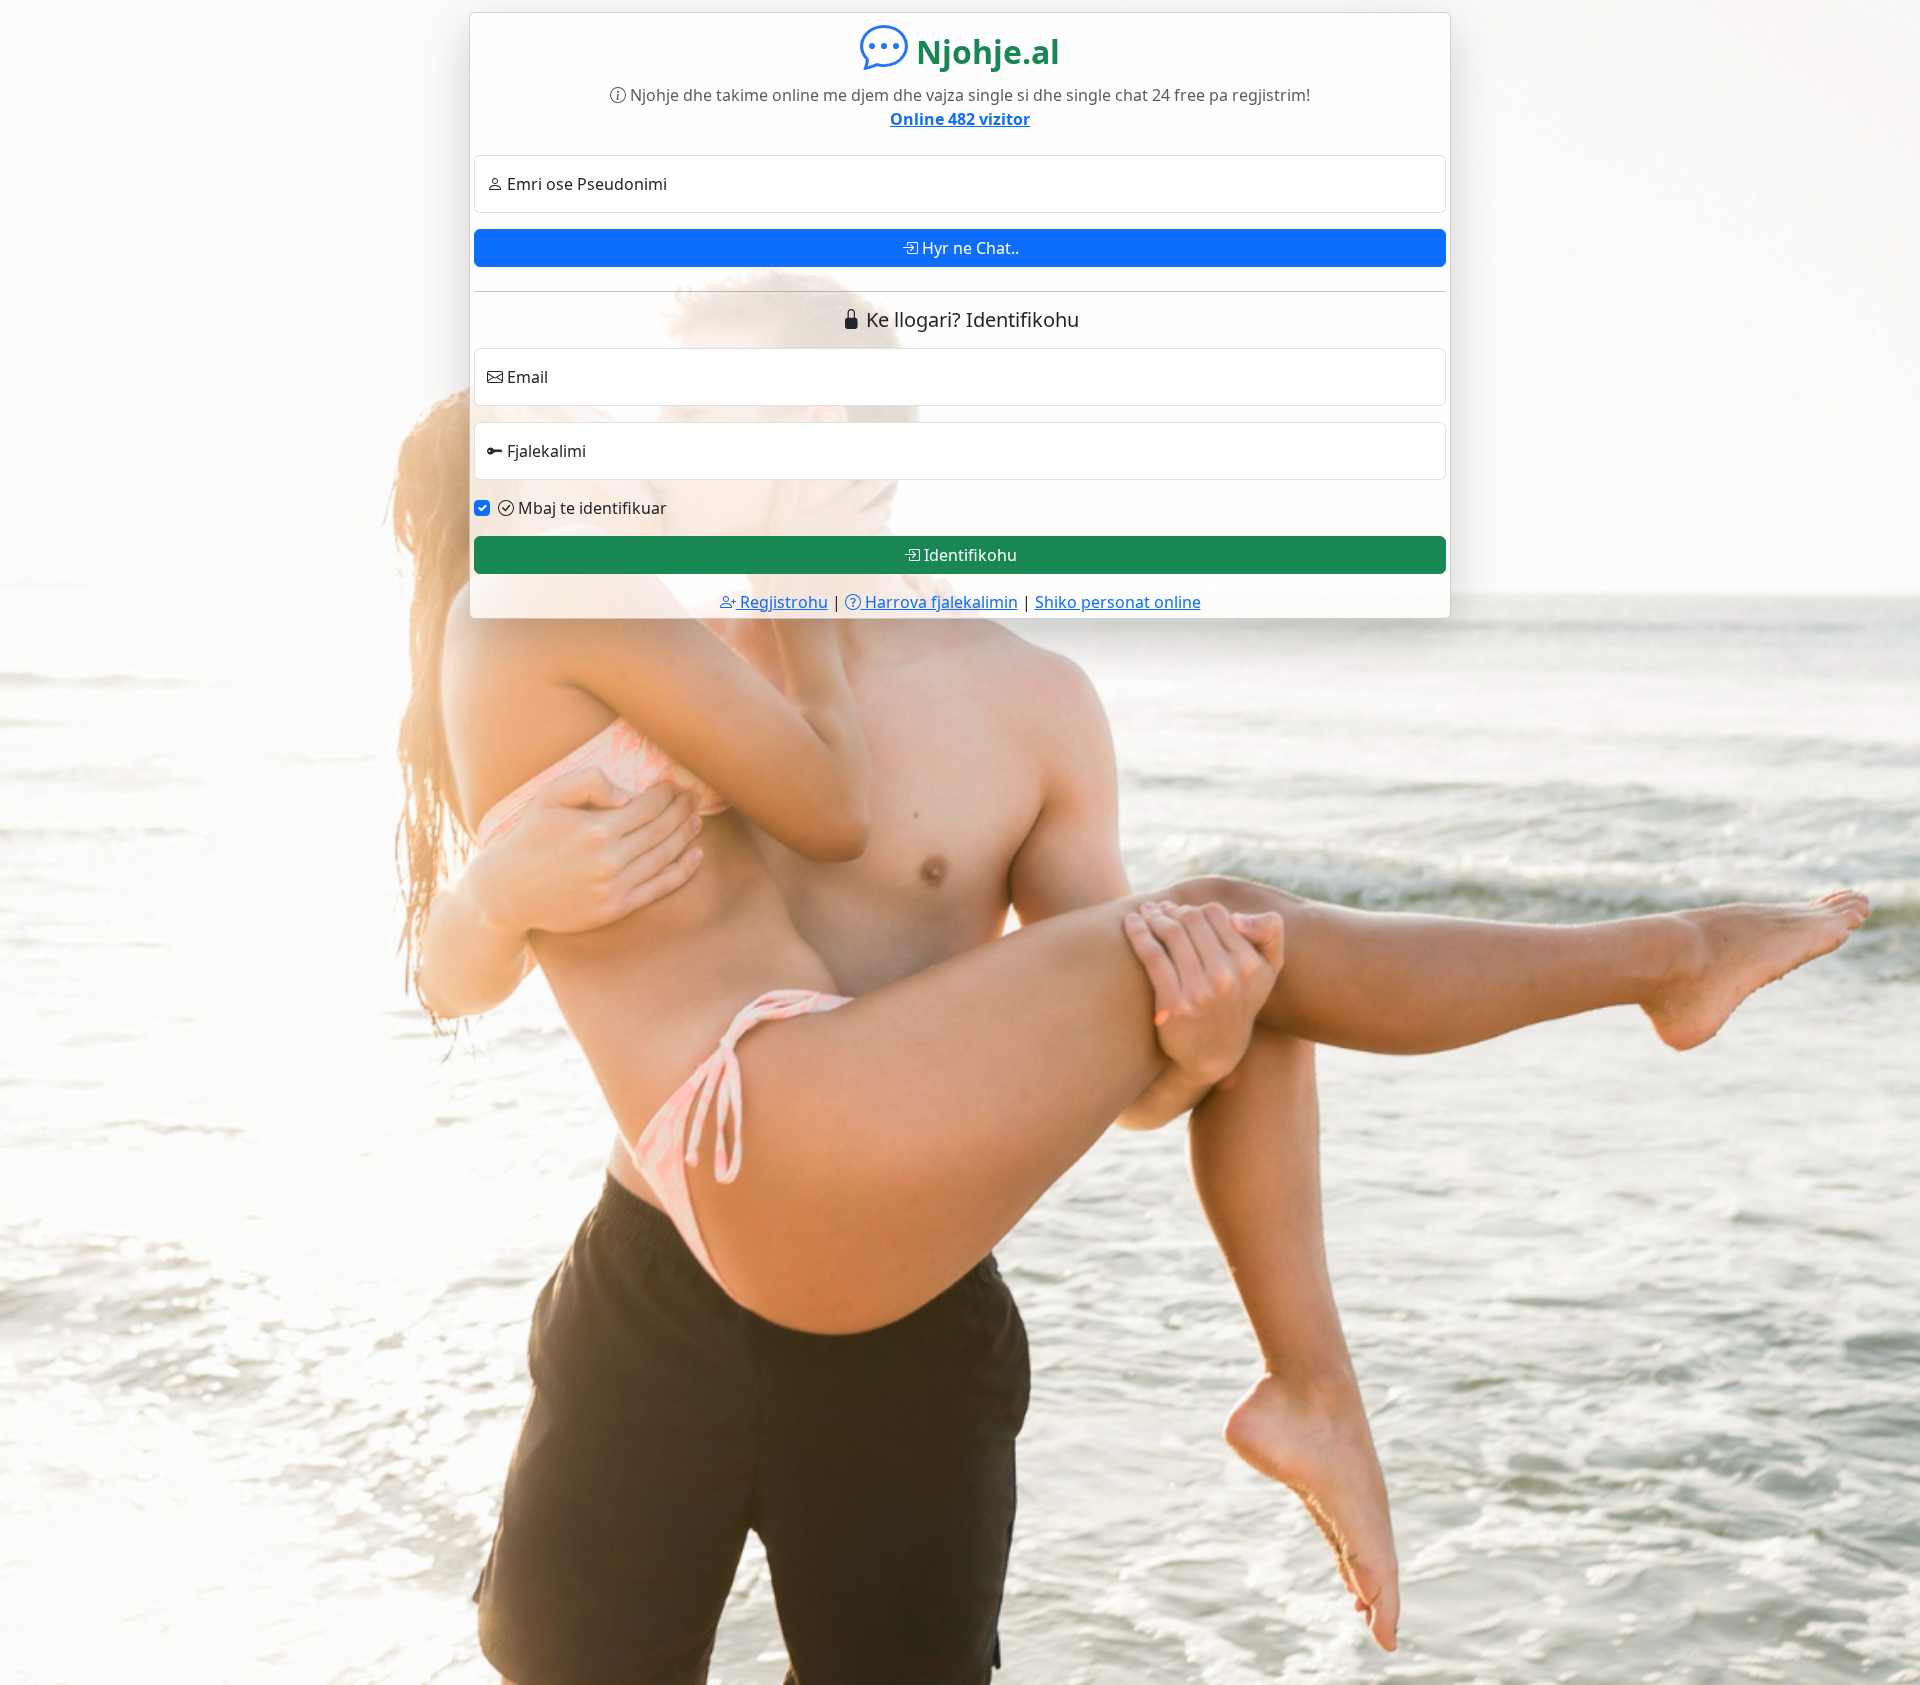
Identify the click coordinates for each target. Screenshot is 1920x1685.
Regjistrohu (782, 602)
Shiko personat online (1118, 602)
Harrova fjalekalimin (939, 602)
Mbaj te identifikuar (590, 508)
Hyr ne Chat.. (968, 248)
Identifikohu (968, 555)
